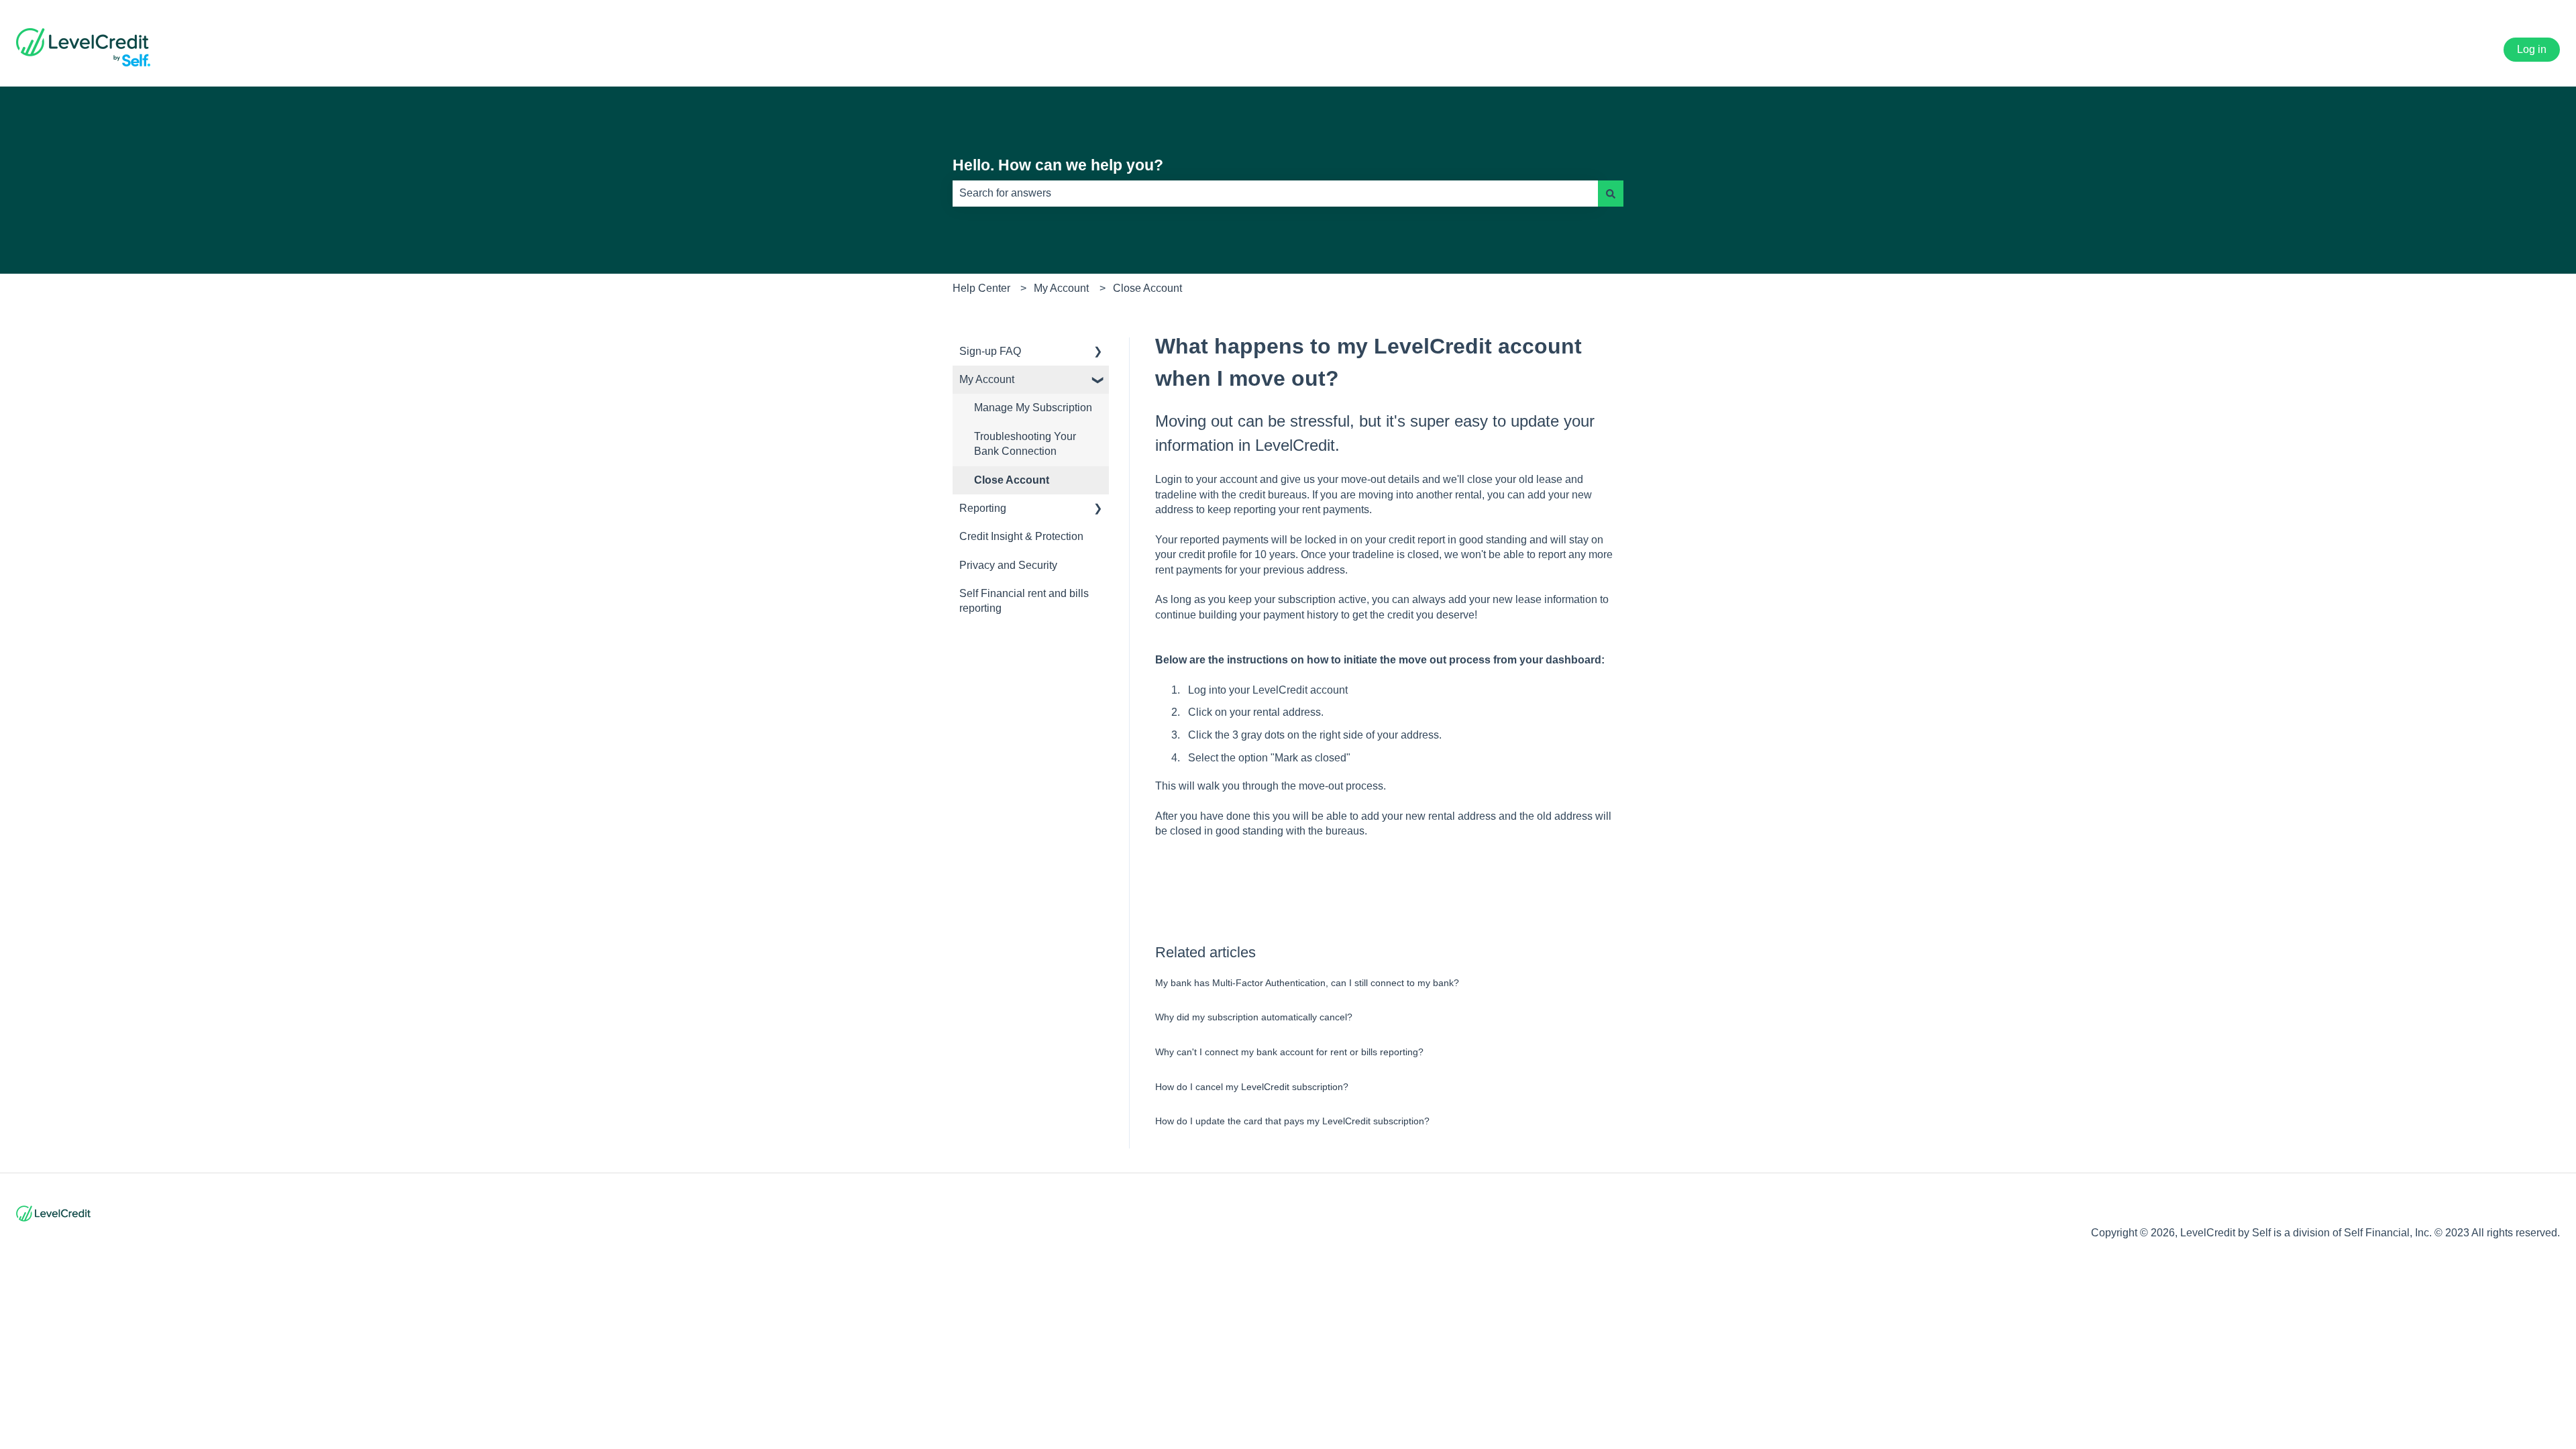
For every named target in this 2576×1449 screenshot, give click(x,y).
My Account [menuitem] (987, 379)
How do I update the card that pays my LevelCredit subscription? (1292, 1121)
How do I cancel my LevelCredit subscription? (1252, 1087)
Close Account (1147, 288)
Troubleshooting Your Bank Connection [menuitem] (1025, 444)
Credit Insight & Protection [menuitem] (1021, 536)
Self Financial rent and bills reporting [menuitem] (1024, 601)
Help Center (981, 288)
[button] (1098, 353)
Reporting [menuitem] (983, 508)
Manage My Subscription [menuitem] (1033, 408)
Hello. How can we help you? (1058, 165)
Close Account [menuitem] (1012, 480)
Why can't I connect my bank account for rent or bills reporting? (1289, 1052)
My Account (1061, 288)
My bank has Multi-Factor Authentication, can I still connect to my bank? (1307, 983)
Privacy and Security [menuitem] (1008, 565)
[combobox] (1275, 193)
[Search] (1611, 193)
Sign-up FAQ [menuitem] (990, 351)
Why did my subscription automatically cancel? (1254, 1017)
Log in (2532, 49)
